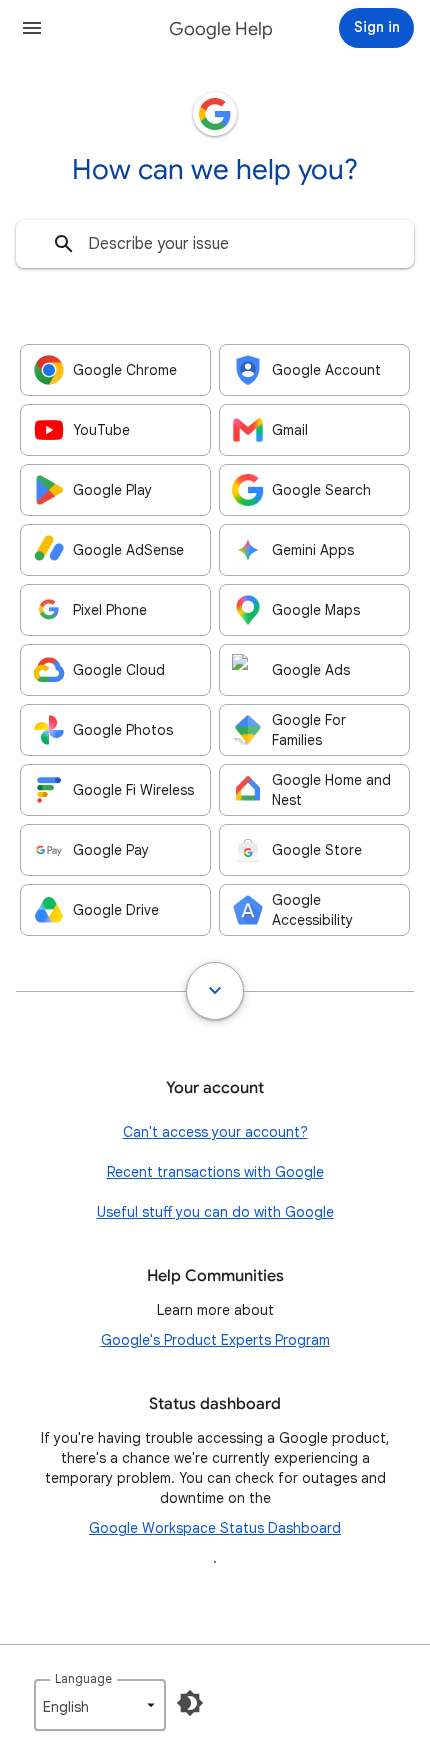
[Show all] (215, 991)
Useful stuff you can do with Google (215, 1212)
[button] (32, 28)
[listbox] (100, 1705)
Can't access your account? (215, 1132)
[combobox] (215, 244)
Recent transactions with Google (215, 1172)
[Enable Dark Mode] (190, 1703)
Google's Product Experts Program (215, 1340)
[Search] (64, 244)
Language (83, 1678)
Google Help (221, 29)
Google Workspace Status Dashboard (215, 1528)
